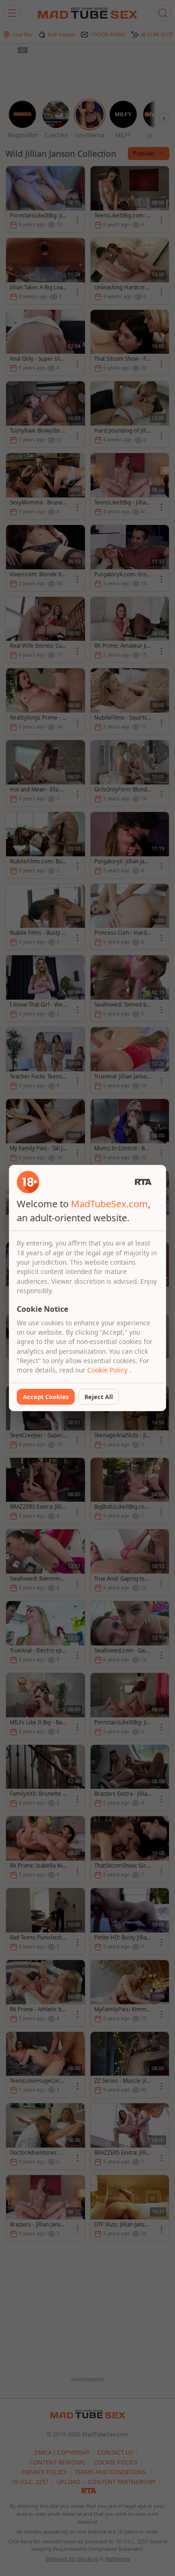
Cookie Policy (108, 1370)
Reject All (99, 1397)
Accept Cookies (46, 1397)
